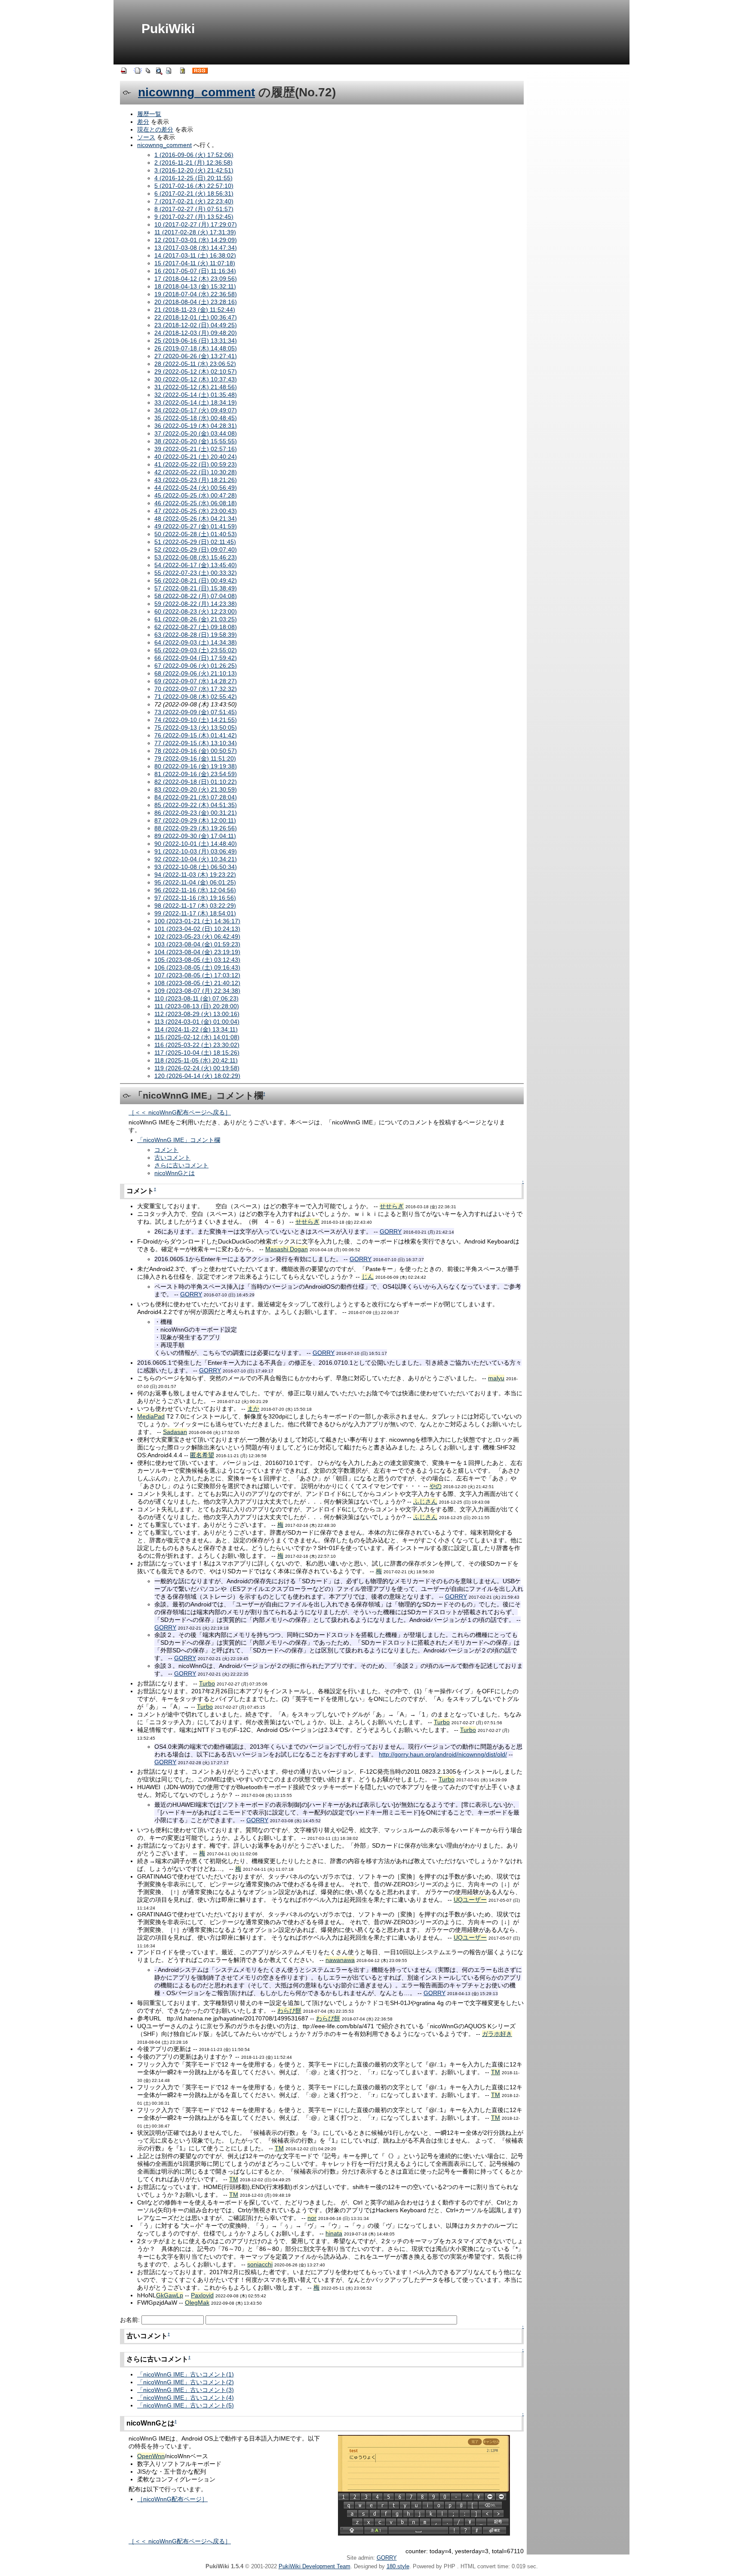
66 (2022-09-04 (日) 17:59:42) (196, 658)
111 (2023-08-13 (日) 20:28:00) (197, 1006)
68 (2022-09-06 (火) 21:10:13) (196, 673)
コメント (166, 1150)
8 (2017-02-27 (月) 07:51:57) (194, 209)
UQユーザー (470, 1900)
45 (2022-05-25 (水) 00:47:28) (196, 495)
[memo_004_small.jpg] (424, 2485)
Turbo (207, 1683)
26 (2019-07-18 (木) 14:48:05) (196, 348)
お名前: (131, 2320)
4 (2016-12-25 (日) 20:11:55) (193, 178)
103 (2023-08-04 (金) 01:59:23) (197, 944)
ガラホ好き (497, 2034)
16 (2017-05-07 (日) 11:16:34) (195, 271)
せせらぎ (392, 1206)
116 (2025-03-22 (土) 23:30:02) (197, 1045)
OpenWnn (151, 2456)
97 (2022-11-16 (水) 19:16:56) (195, 898)
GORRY (391, 1231)
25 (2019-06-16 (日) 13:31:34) (196, 341)
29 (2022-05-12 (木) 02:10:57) (196, 372)
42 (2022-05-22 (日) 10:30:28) (196, 472)
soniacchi (260, 2264)
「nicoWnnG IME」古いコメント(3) (186, 2390)
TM (496, 2072)
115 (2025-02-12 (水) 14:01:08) (197, 1037)
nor (312, 2218)
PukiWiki (168, 29)
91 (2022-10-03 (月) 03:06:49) (196, 851)
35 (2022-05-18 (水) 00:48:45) (196, 418)
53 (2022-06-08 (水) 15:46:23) (196, 557)
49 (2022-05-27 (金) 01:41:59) (196, 526)
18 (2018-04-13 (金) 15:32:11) (195, 286)
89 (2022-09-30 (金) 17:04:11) (195, 836)
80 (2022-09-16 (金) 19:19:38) (196, 766)
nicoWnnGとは (175, 1173)
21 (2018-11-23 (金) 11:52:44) (195, 310)
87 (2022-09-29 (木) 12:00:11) (195, 820)
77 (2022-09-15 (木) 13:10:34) (196, 743)
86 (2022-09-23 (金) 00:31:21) (196, 813)
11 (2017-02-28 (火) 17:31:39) (195, 232)
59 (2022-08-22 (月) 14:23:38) (196, 604)
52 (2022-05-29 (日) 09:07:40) (196, 550)
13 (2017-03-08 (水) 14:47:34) (196, 248)
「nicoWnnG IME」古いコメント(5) (186, 2405)
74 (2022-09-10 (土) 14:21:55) (196, 720)
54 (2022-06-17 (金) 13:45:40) (196, 565)
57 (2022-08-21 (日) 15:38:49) (196, 588)
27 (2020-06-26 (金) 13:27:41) (196, 356)
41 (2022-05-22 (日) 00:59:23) (196, 464)
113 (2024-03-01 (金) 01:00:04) (197, 1022)
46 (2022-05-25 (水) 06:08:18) (196, 503)
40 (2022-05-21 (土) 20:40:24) (196, 457)
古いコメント (172, 1158)
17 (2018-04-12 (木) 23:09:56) (196, 279)
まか (253, 1409)
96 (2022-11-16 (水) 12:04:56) (195, 890)
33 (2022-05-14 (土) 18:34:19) (196, 402)
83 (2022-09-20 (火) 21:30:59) (196, 789)
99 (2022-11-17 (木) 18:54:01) (195, 913)
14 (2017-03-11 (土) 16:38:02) (195, 255)
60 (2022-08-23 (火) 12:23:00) (196, 611)
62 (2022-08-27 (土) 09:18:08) (196, 627)
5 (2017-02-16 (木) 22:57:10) (194, 186)
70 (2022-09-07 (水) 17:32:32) (196, 689)
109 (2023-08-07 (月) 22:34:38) (197, 991)
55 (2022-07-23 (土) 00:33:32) (196, 573)
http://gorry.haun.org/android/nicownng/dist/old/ (443, 1754)
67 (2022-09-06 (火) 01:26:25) (196, 666)
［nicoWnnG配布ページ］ (172, 2499)
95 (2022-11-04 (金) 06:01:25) (195, 882)
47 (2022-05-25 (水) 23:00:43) (196, 511)
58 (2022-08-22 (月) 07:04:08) (196, 596)
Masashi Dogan (287, 1249)
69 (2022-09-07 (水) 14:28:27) (196, 681)
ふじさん (425, 1501)
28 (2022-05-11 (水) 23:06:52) (195, 364)
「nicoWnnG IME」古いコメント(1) (186, 2374)
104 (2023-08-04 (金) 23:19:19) (197, 952)
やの (436, 1486)
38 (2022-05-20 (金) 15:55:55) (196, 441)
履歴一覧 (149, 114)
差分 (143, 122)
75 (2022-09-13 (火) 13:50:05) (196, 728)
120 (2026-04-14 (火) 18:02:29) (197, 1076)
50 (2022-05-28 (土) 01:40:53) (196, 534)
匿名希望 (202, 1455)
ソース (146, 137)
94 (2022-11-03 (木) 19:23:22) (195, 875)
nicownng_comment (196, 92)
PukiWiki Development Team (315, 2566)
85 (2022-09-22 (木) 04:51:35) (196, 805)
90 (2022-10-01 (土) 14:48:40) (196, 844)
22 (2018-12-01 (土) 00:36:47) (196, 317)
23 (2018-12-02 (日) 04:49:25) (196, 325)
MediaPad (151, 1416)
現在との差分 (155, 129)
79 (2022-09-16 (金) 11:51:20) (195, 758)
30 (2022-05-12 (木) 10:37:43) (196, 379)
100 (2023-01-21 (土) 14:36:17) (197, 921)
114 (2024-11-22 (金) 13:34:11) (196, 1029)
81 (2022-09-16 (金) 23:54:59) (196, 774)
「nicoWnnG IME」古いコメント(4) (186, 2398)
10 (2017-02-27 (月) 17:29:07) (196, 224)
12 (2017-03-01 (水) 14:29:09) (196, 240)
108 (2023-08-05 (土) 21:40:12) (197, 983)
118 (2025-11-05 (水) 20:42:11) (196, 1060)
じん (368, 1277)
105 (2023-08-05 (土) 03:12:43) (197, 960)
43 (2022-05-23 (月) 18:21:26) (196, 480)
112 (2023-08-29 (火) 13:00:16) (197, 1014)
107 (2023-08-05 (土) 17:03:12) (197, 975)
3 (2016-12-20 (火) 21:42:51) (194, 170)
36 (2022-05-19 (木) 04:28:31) (196, 426)
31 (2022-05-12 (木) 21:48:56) (196, 387)
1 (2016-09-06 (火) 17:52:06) (194, 155)
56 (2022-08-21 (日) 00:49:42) (196, 580)
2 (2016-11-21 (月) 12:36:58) (193, 163)
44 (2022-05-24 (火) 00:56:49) (196, 488)
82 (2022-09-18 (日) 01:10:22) (196, 782)
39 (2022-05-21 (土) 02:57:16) (196, 449)
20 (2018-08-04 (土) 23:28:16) (196, 302)
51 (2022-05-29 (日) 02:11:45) (195, 542)
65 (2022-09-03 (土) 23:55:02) (196, 650)
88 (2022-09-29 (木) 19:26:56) (196, 828)
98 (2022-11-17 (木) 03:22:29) (195, 906)
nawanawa (340, 1960)
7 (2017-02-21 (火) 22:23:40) (194, 201)
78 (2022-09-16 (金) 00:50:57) (196, 751)
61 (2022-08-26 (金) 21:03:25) (196, 619)
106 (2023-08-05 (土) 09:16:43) (197, 967)
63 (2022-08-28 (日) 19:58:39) (196, 635)
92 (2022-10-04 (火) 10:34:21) (196, 859)
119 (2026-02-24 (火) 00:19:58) (197, 1068)
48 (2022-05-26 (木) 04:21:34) (196, 519)
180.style (398, 2566)
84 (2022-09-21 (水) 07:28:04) (196, 797)
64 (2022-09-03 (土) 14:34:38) (196, 642)
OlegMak (197, 2303)
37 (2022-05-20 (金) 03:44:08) (196, 433)
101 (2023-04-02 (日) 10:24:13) (197, 929)
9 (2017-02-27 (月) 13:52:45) (194, 217)
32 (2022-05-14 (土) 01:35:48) (196, 395)
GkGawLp (170, 2295)
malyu (496, 1378)
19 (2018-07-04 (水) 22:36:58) (196, 294)
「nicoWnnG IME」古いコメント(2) (186, 2382)
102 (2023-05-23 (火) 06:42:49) (197, 936)
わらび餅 (289, 2011)
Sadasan (175, 1432)
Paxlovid (202, 2295)
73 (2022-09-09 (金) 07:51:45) (196, 712)
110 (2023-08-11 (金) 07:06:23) (196, 998)
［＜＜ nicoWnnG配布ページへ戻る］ (180, 1112)
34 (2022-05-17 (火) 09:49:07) (196, 410)
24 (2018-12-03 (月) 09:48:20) (196, 333)
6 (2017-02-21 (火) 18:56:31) (194, 193)
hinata (334, 2233)
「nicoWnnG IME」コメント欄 (179, 1140)
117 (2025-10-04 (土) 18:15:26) (197, 1053)
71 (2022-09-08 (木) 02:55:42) (196, 697)
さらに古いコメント (181, 1165)
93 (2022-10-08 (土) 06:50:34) (196, 867)
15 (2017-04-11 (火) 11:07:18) (195, 263)
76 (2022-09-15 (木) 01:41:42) (196, 735)
